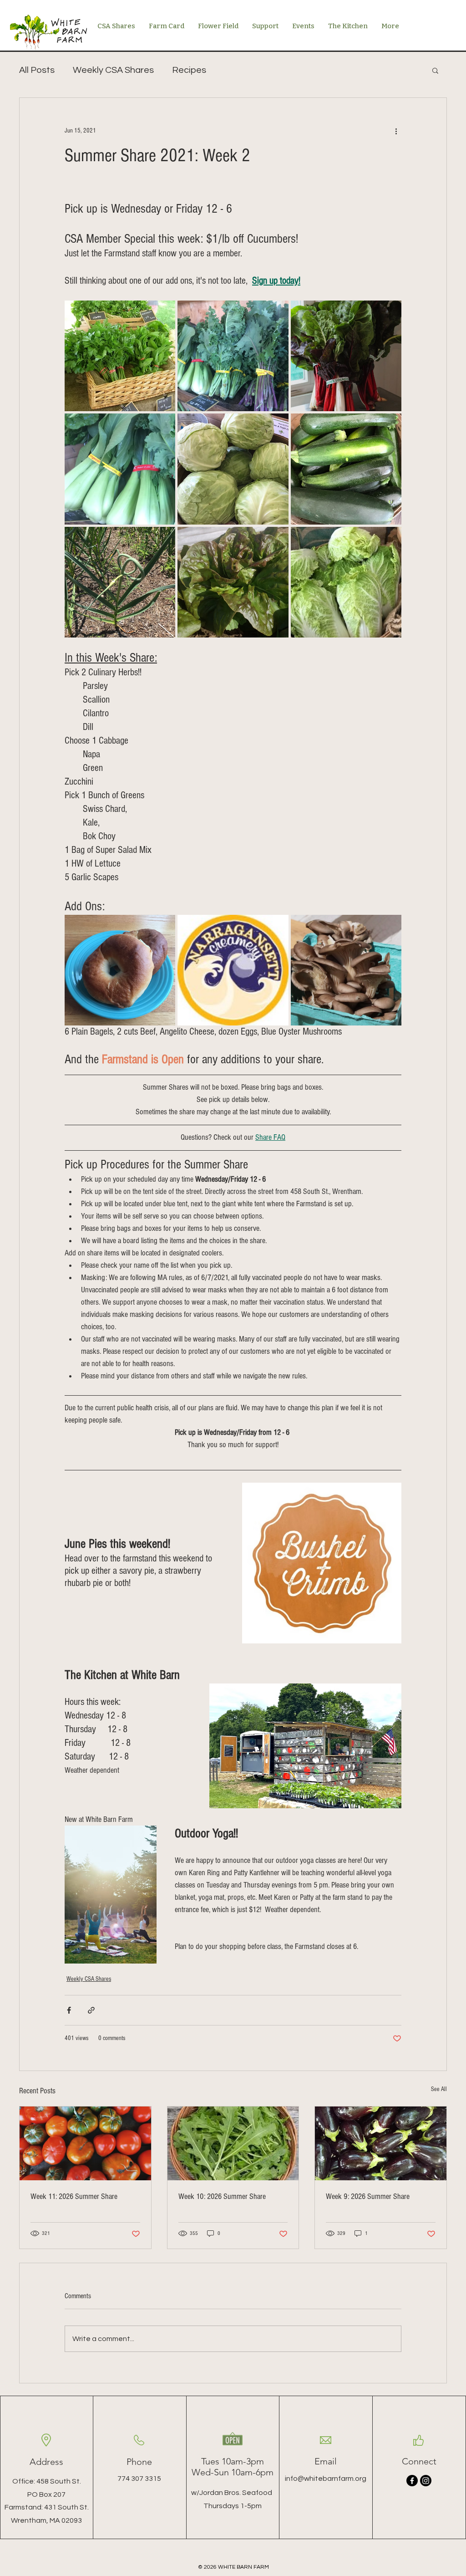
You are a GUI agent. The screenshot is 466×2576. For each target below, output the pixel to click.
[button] (435, 70)
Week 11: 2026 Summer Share (74, 2196)
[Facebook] (412, 2481)
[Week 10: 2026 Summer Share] (233, 2143)
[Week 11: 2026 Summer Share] (85, 2143)
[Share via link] (91, 2010)
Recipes (189, 70)
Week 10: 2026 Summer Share (222, 2196)
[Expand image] (120, 356)
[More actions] (396, 131)
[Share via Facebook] (69, 2010)
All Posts (37, 70)
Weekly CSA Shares (113, 70)
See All (439, 2089)
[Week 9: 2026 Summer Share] (381, 2143)
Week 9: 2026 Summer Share (368, 2196)
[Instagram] (426, 2481)
